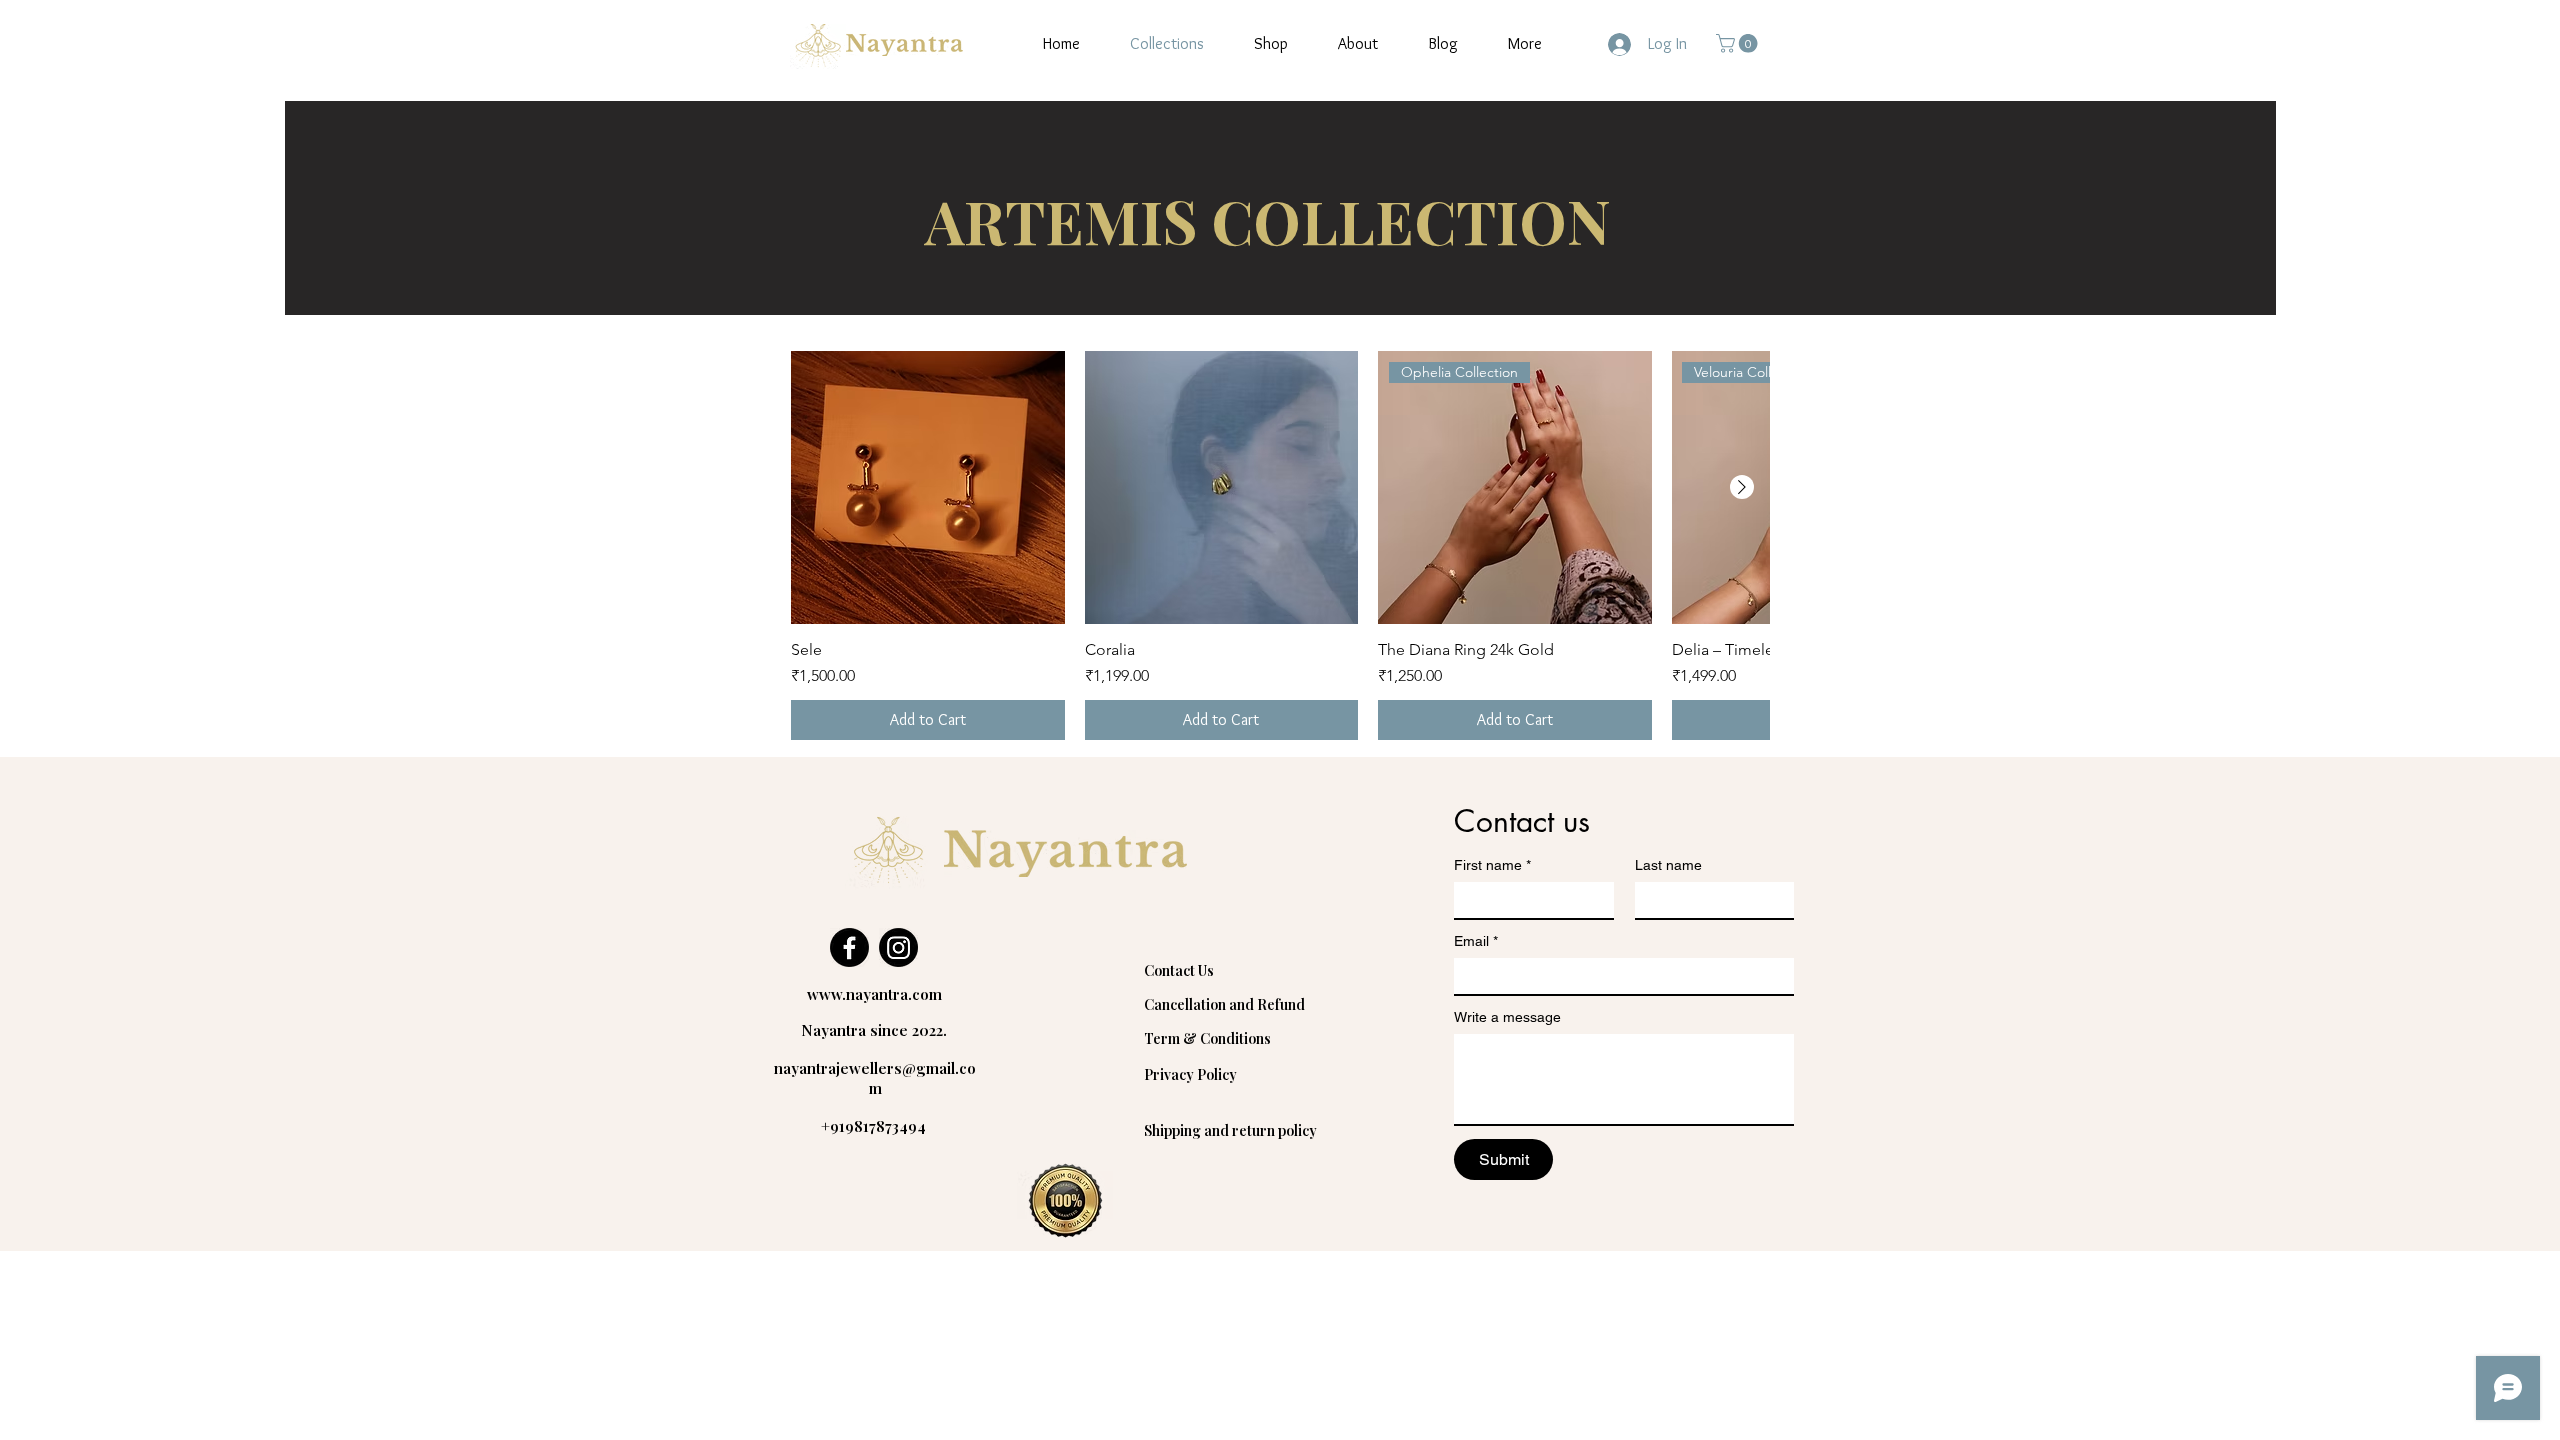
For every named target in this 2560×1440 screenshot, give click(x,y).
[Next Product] (1742, 487)
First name (1492, 865)
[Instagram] (898, 947)
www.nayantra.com (874, 994)
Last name (1668, 865)
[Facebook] (849, 947)
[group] (1280, 546)
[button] (1739, 43)
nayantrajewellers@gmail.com (875, 1078)
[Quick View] (928, 488)
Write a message (1507, 1017)
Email (1476, 941)
